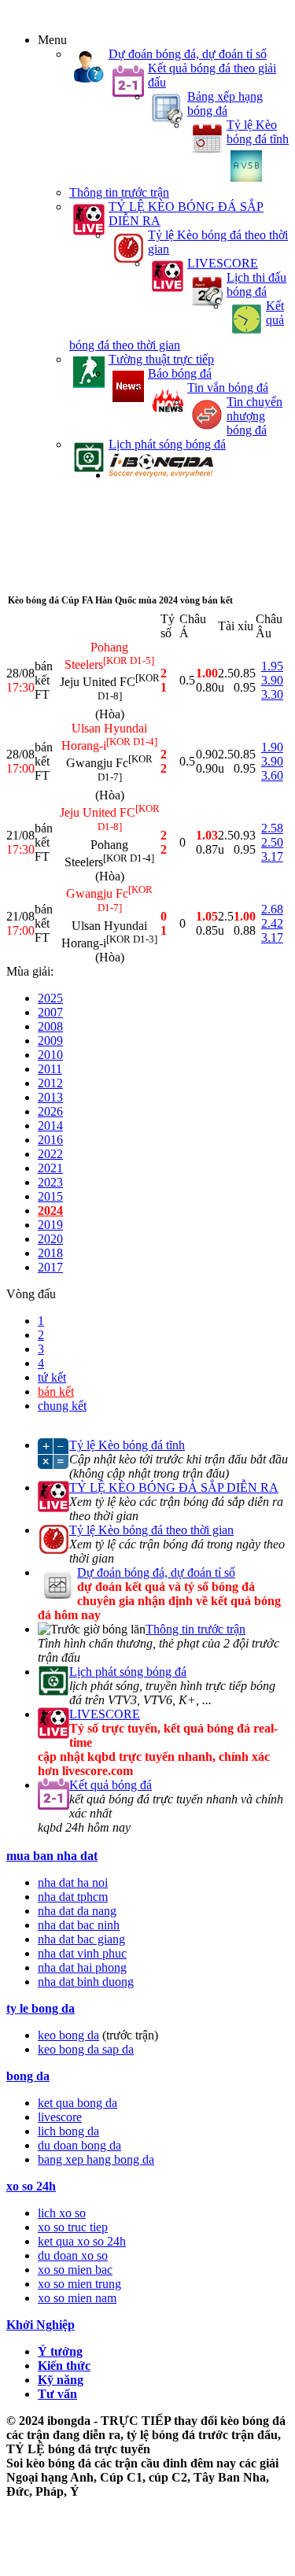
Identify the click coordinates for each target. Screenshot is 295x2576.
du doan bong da (79, 2145)
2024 (50, 1210)
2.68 (272, 909)
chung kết (62, 1406)
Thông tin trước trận (119, 192)
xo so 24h (31, 2186)
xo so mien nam (77, 2298)
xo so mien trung (79, 2284)
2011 (50, 1069)
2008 (50, 1026)
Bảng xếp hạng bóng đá (225, 103)
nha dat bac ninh (79, 1925)
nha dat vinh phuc (82, 1953)
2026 (50, 1111)
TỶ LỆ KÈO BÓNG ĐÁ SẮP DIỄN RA (174, 1487)
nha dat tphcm (73, 1897)
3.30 (272, 694)
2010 (50, 1055)
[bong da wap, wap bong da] (161, 475)
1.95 (272, 666)
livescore (60, 2117)
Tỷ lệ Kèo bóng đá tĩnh (258, 132)
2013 (50, 1097)
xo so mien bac (75, 2270)
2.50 (272, 842)
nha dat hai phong (82, 1967)
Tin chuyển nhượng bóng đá (254, 416)
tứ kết (52, 1377)
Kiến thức (64, 2366)
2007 (50, 1012)
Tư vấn (57, 2394)
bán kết (56, 1391)
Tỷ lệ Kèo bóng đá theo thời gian (151, 1530)
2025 (50, 998)
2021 (50, 1168)
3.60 (272, 775)
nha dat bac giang (81, 1939)
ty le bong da (41, 2008)
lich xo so (62, 2213)
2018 (50, 1253)
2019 (50, 1225)
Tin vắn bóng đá (228, 388)
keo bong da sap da (86, 2049)
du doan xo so (73, 2255)
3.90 (272, 680)
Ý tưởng (60, 2351)
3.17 (272, 856)
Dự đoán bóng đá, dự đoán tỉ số (188, 54)
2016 (50, 1140)
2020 (50, 1239)
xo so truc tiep (73, 2227)
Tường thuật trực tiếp (161, 359)
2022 (50, 1154)
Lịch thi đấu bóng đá (256, 284)
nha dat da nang (77, 1911)
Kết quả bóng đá (111, 1785)
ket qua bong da (77, 2103)
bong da (28, 2076)
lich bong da (68, 2131)
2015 (50, 1196)
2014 (50, 1126)
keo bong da (68, 2035)
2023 (50, 1182)
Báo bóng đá (180, 373)
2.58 (272, 828)
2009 (50, 1041)
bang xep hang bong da (96, 2159)
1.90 (272, 747)
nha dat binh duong (86, 1982)
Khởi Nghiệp (41, 2325)
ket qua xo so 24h (82, 2241)
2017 (50, 1267)
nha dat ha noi (73, 1882)
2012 (50, 1083)
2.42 (272, 923)
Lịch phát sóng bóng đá (167, 444)
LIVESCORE (223, 263)
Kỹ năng (61, 2380)
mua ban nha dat (52, 1856)
